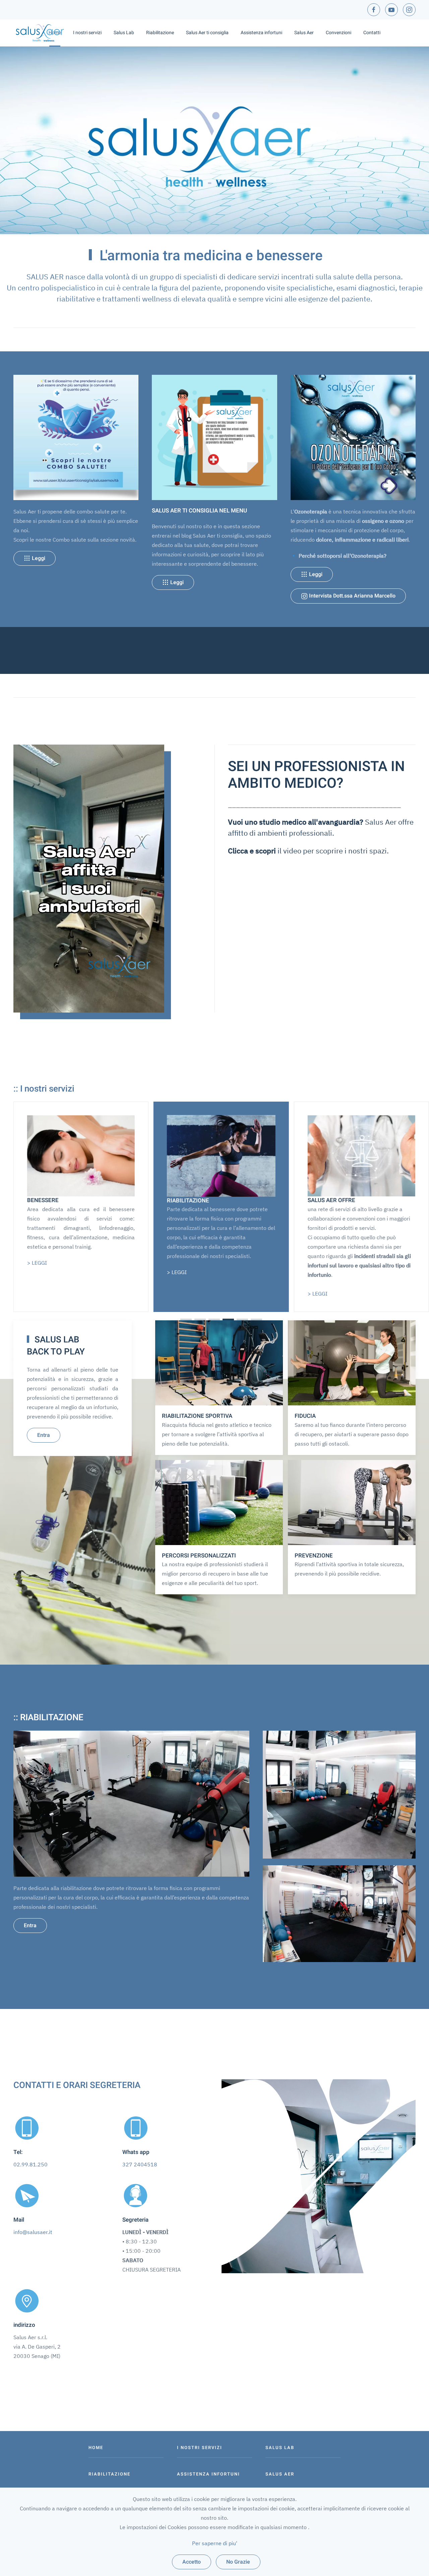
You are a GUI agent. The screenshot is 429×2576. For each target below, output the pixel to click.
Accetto (192, 2562)
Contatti (372, 33)
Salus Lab (124, 33)
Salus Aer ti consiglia (207, 33)
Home (55, 33)
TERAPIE (318, 1200)
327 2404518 (140, 2164)
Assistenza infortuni (261, 33)
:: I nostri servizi (44, 1089)
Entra (44, 1435)
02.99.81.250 (30, 2164)
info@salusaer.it (33, 2232)
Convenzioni (339, 33)
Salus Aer (304, 33)
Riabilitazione (160, 33)
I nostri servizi (87, 33)
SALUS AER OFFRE (191, 1200)
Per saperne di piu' (215, 2543)
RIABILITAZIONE (48, 1200)
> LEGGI (317, 1272)
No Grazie (238, 2562)
